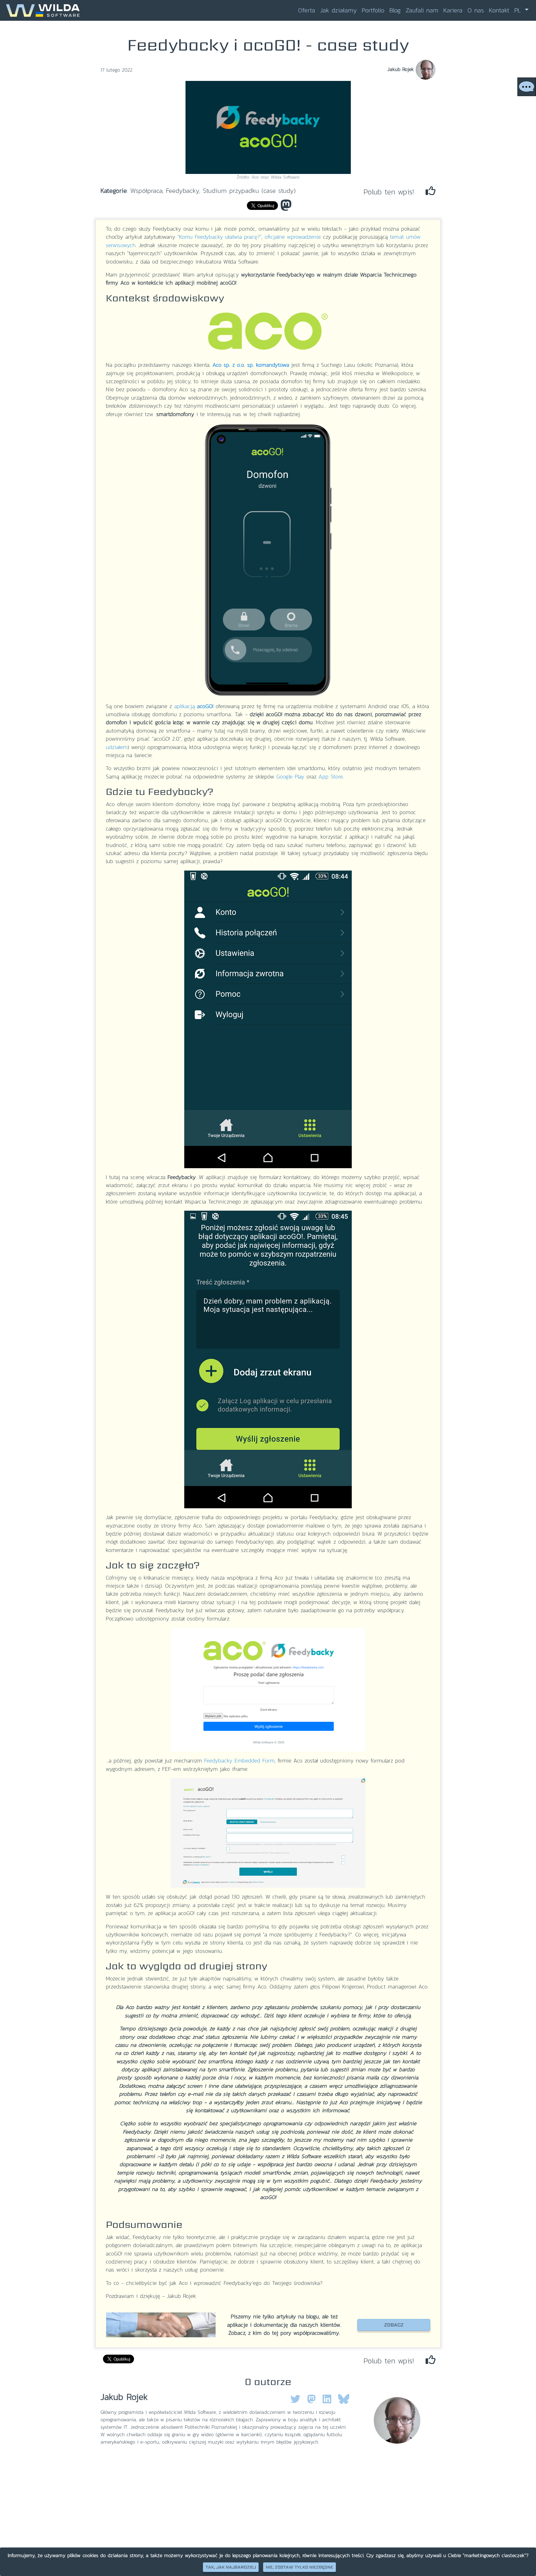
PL (519, 10)
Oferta (307, 10)
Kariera (453, 10)
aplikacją (194, 706)
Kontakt (499, 10)
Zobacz (394, 2325)
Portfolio (373, 10)
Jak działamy (338, 10)
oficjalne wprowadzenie (293, 237)
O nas (476, 10)
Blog (395, 10)
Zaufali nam (422, 10)
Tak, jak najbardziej (231, 2567)
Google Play (290, 777)
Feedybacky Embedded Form (239, 1761)
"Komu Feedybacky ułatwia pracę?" (219, 237)
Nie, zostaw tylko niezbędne (299, 2567)
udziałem (117, 747)
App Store (331, 777)
